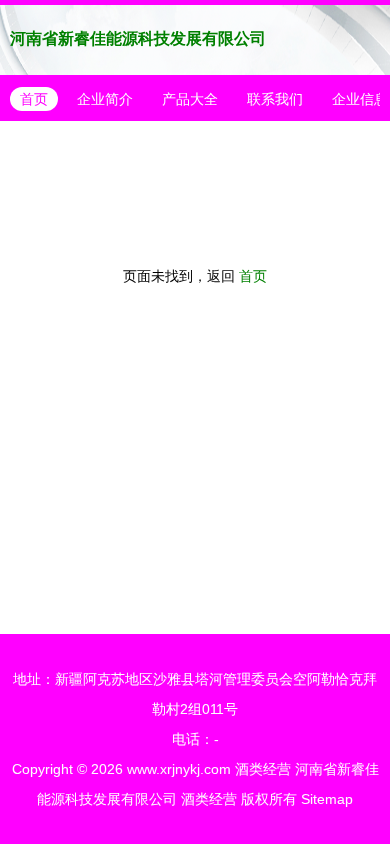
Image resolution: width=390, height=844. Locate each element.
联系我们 (275, 99)
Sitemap (327, 799)
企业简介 (105, 99)
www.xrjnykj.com (179, 769)
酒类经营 (263, 769)
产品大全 (190, 99)
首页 (34, 99)
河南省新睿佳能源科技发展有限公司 (138, 38)
